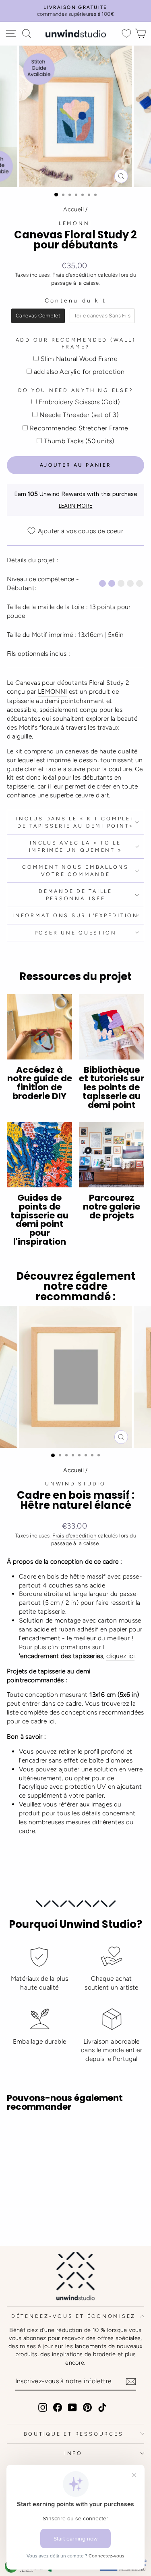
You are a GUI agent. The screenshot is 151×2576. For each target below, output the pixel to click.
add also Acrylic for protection (79, 372)
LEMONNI (53, 691)
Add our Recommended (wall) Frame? (76, 343)
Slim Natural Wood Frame (79, 359)
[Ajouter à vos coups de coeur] (17, 2133)
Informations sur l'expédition (75, 915)
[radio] (38, 316)
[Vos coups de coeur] (126, 34)
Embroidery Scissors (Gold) (79, 402)
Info (73, 2453)
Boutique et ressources (74, 2434)
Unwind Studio (75, 1484)
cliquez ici (120, 1656)
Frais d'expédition (74, 275)
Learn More (76, 506)
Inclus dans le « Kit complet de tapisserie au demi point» (75, 822)
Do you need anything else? (76, 390)
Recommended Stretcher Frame (79, 428)
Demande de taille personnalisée (75, 895)
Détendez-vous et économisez (73, 2316)
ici (51, 1721)
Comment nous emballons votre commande (75, 871)
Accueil (73, 209)
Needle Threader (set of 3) (79, 415)
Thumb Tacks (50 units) (79, 441)
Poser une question (76, 933)
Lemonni (75, 223)
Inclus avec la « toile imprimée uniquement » (76, 846)
